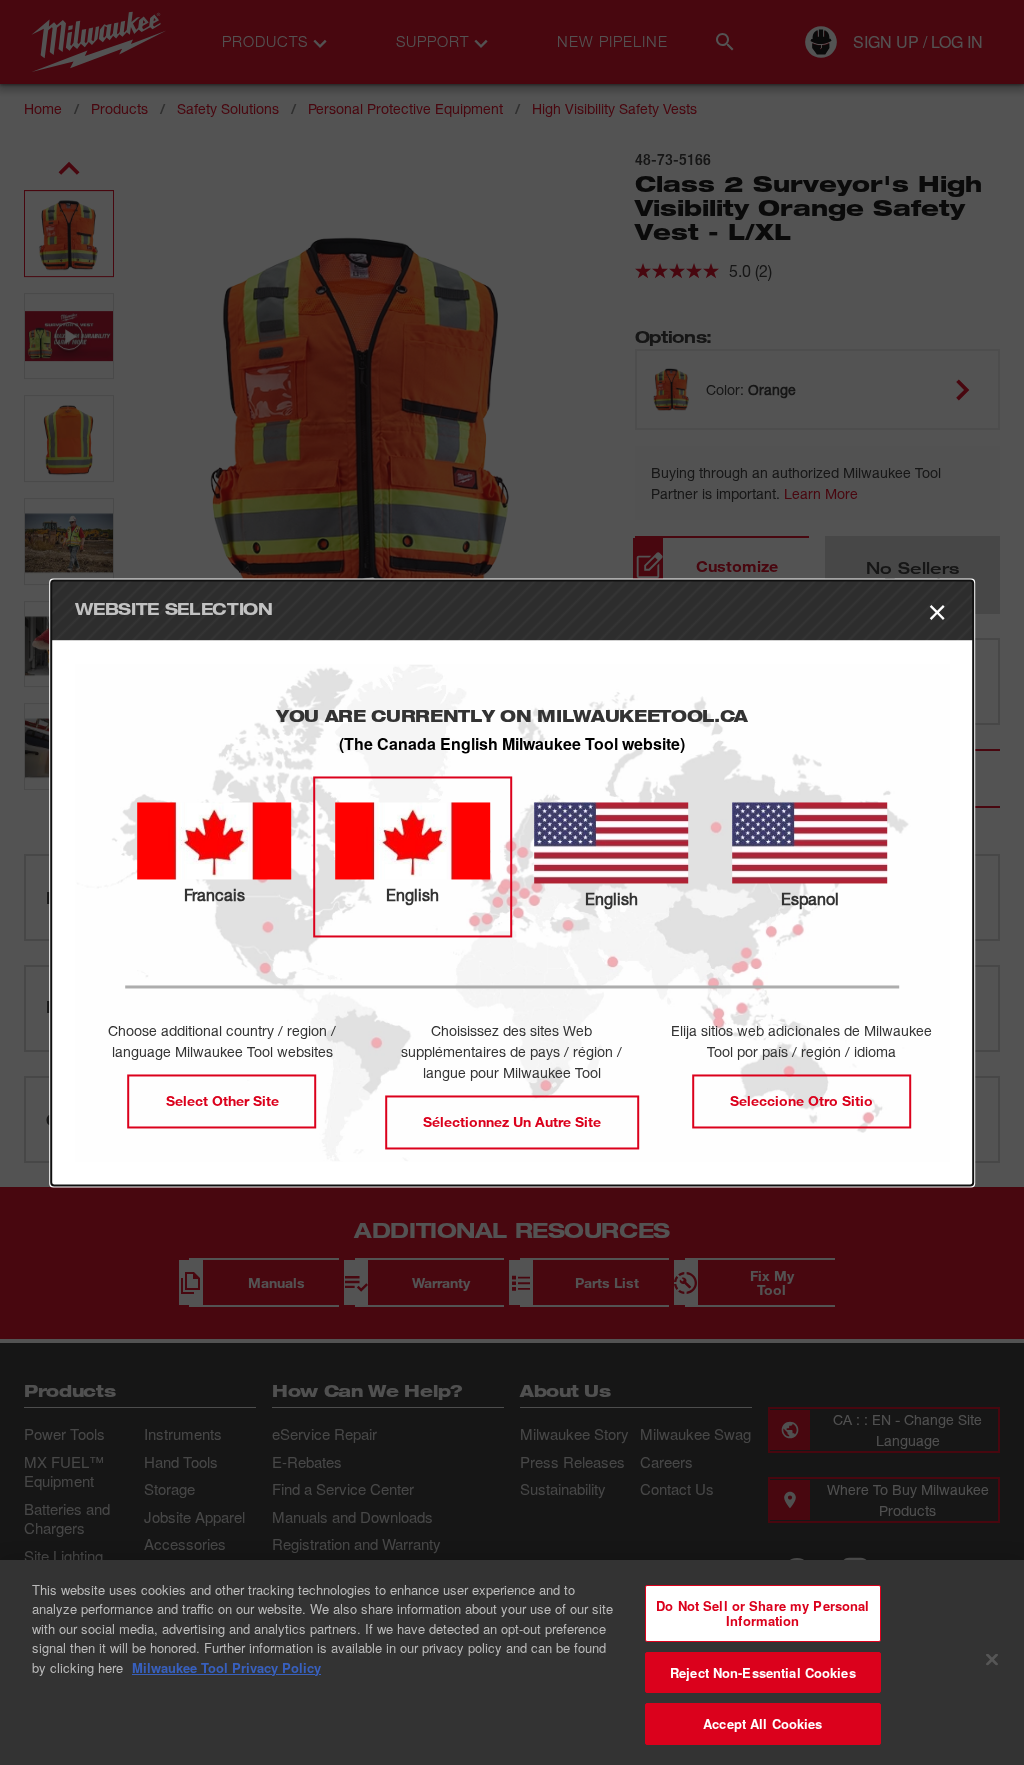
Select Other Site (222, 1100)
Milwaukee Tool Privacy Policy (226, 1667)
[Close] (992, 1660)
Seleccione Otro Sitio (801, 1100)
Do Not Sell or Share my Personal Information (762, 1613)
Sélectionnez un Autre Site (512, 1121)
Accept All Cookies (762, 1723)
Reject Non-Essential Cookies (763, 1672)
